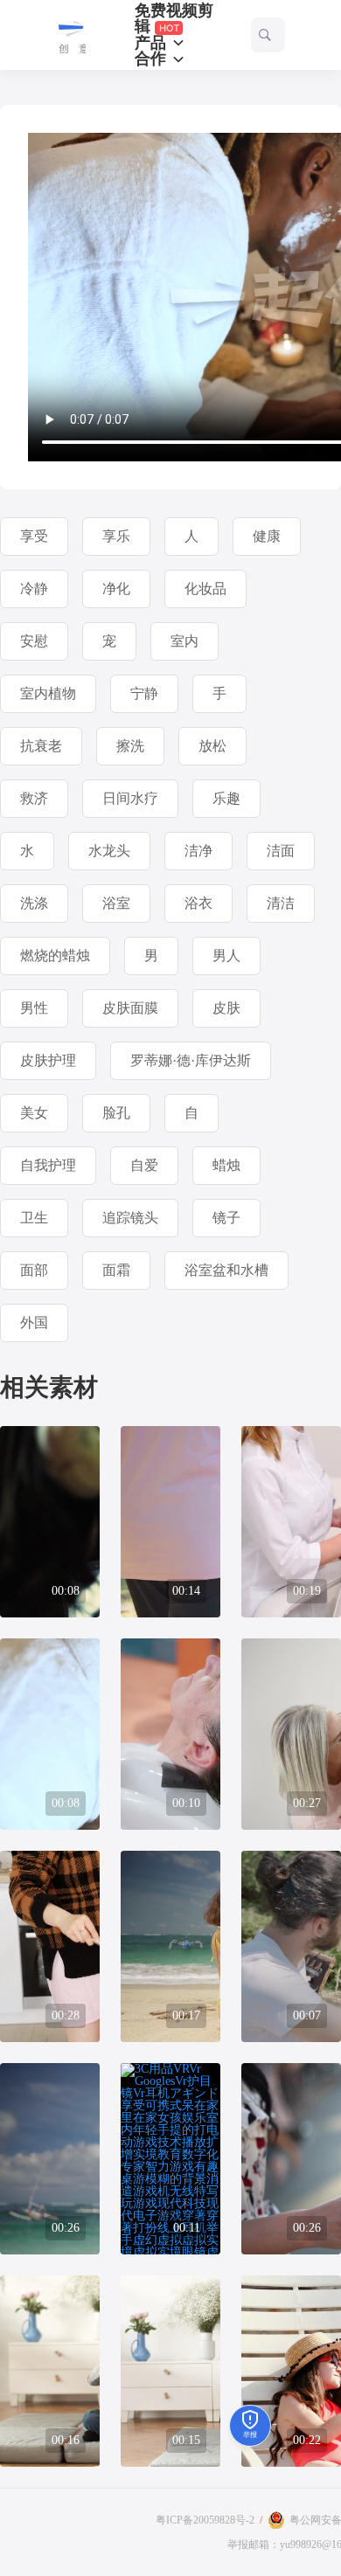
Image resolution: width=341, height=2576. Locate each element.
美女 (34, 1113)
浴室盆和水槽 (226, 1270)
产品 (153, 43)
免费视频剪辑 (174, 19)
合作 (153, 59)
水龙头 (109, 851)
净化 (116, 589)
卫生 (34, 1218)
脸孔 (116, 1113)
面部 (34, 1270)
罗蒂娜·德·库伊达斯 (191, 1060)
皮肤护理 (48, 1060)
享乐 (116, 536)
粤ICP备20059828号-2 (205, 2520)
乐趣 (226, 798)
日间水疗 (130, 798)
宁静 (144, 693)
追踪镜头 (130, 1218)
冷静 (34, 589)
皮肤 (226, 1008)
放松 (212, 746)
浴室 (116, 903)
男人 (226, 956)
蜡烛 (226, 1165)
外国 (34, 1323)
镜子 (226, 1218)
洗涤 (34, 903)
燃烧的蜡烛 (55, 956)
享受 (34, 536)
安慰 (34, 641)
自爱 (144, 1165)
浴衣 (198, 903)
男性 (34, 1008)
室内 (184, 641)
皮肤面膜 (130, 1008)
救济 (34, 798)
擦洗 (130, 746)
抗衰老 (41, 746)
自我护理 (48, 1165)
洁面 (281, 851)
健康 (267, 536)
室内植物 (48, 693)
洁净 (198, 851)
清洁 (281, 903)
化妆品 (205, 589)
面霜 (116, 1270)
